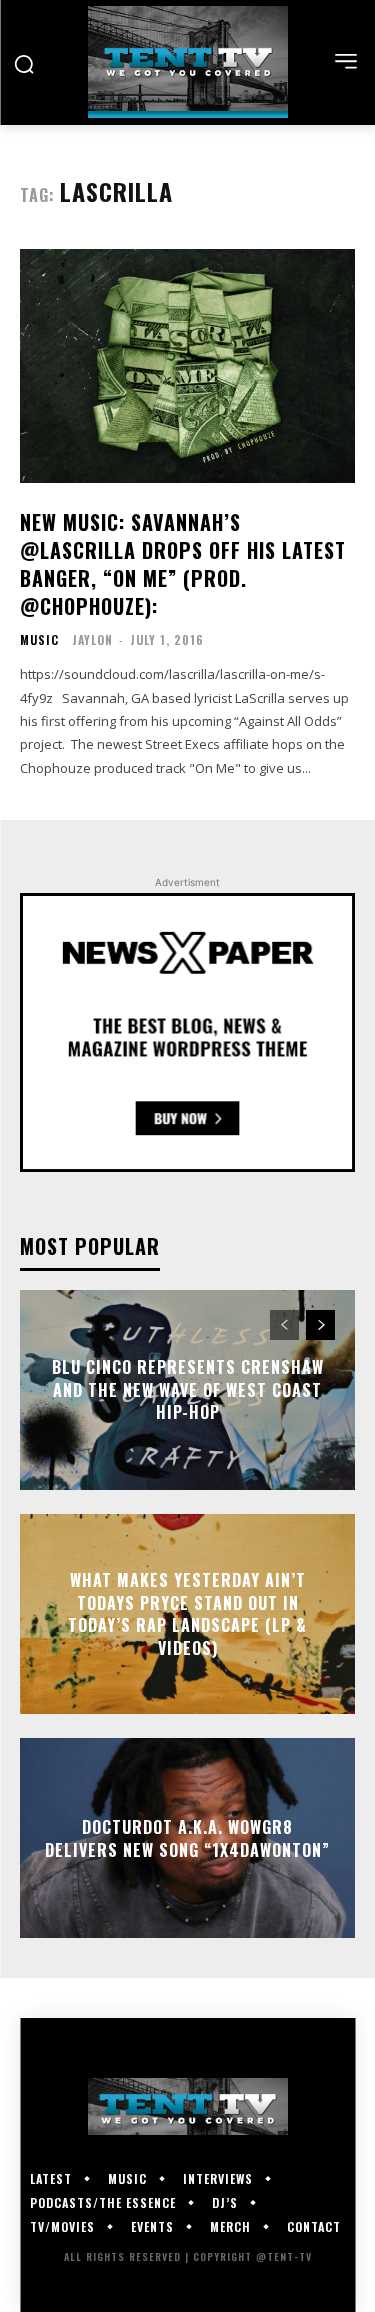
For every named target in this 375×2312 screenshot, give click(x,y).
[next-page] (320, 1325)
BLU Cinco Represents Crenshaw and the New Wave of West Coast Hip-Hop (188, 1390)
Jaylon (92, 639)
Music (39, 640)
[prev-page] (284, 1325)
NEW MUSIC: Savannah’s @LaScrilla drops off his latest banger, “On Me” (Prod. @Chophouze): (183, 564)
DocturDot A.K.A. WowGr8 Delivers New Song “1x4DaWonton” (187, 1838)
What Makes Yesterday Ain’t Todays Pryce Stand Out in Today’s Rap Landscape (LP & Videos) (187, 1614)
